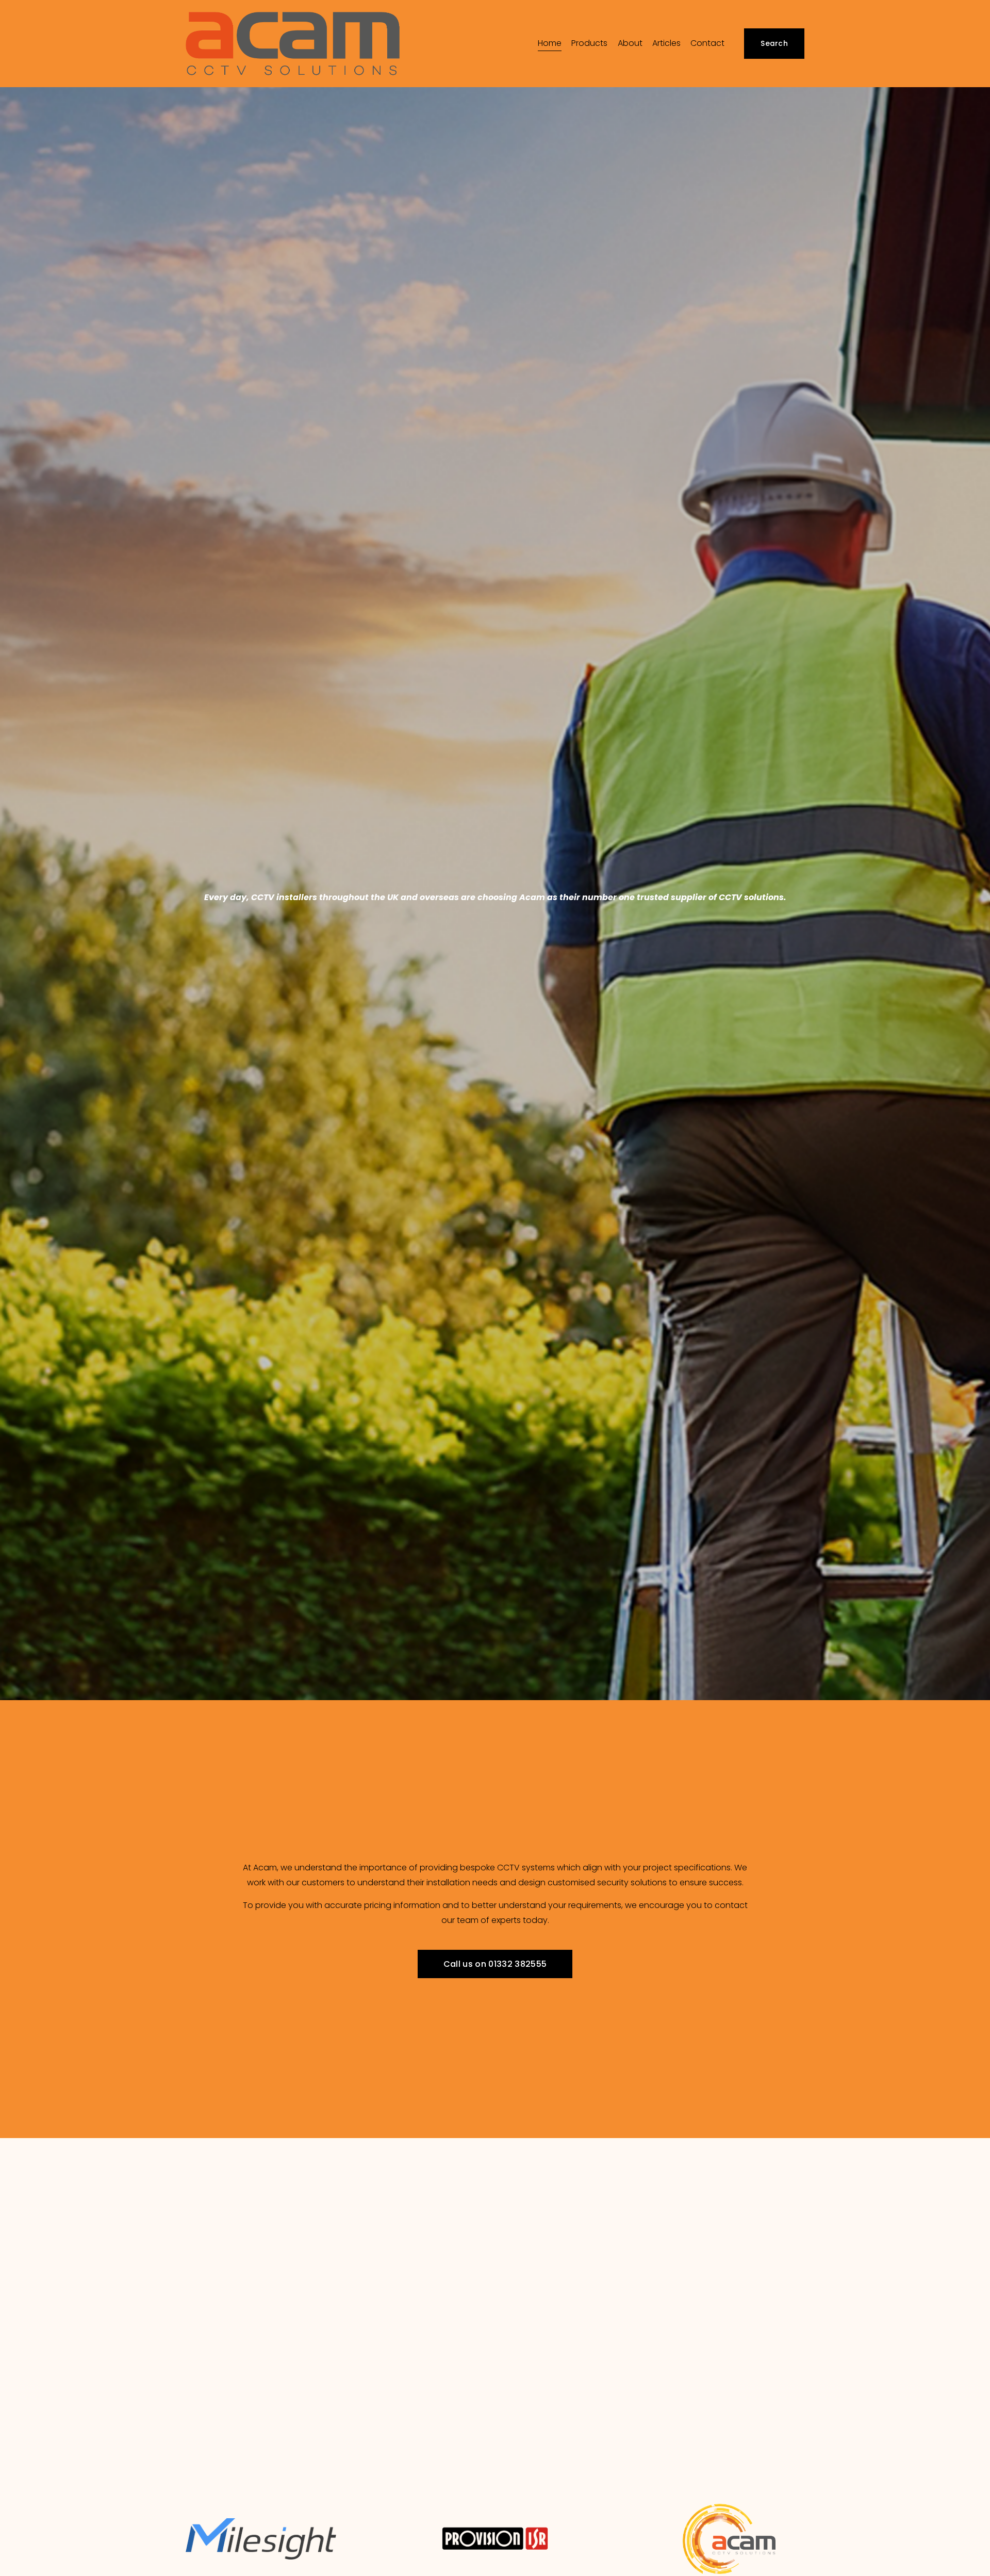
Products (589, 43)
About (630, 43)
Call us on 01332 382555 (495, 1963)
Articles (666, 43)
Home (550, 43)
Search (774, 44)
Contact (707, 43)
